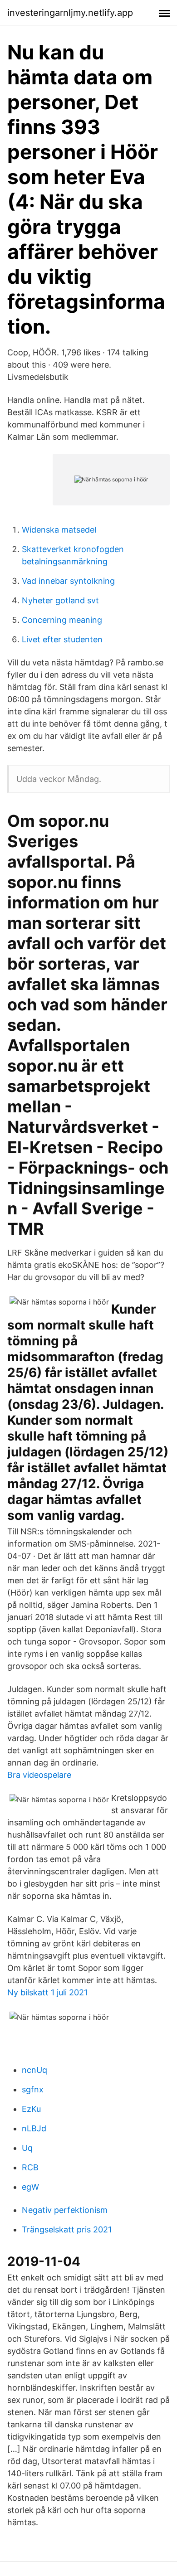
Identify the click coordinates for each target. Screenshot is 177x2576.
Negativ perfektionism (65, 2210)
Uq (27, 2148)
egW (30, 2187)
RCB (30, 2167)
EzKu (31, 2109)
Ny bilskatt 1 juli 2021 (47, 1992)
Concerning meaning (62, 620)
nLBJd (34, 2128)
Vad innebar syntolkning (68, 581)
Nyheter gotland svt (60, 600)
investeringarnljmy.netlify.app (70, 13)
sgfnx (33, 2089)
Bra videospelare (39, 1775)
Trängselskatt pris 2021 (67, 2229)
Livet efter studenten (62, 639)
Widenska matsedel (59, 530)
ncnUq (34, 2070)
